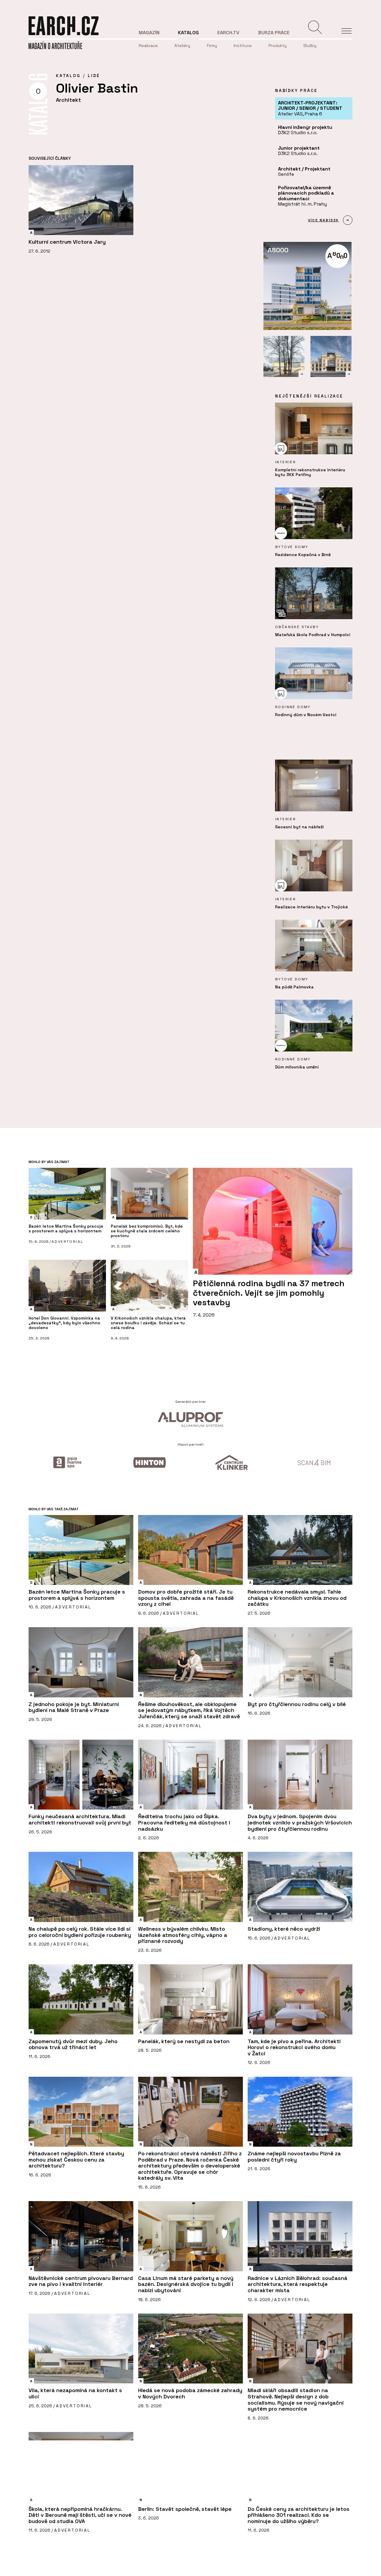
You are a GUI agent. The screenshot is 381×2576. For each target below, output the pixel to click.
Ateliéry (182, 46)
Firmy (212, 46)
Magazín (149, 33)
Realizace (148, 46)
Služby (310, 46)
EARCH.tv (228, 33)
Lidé (94, 76)
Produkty (278, 46)
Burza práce (274, 33)
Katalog (188, 33)
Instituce (243, 46)
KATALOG (68, 76)
